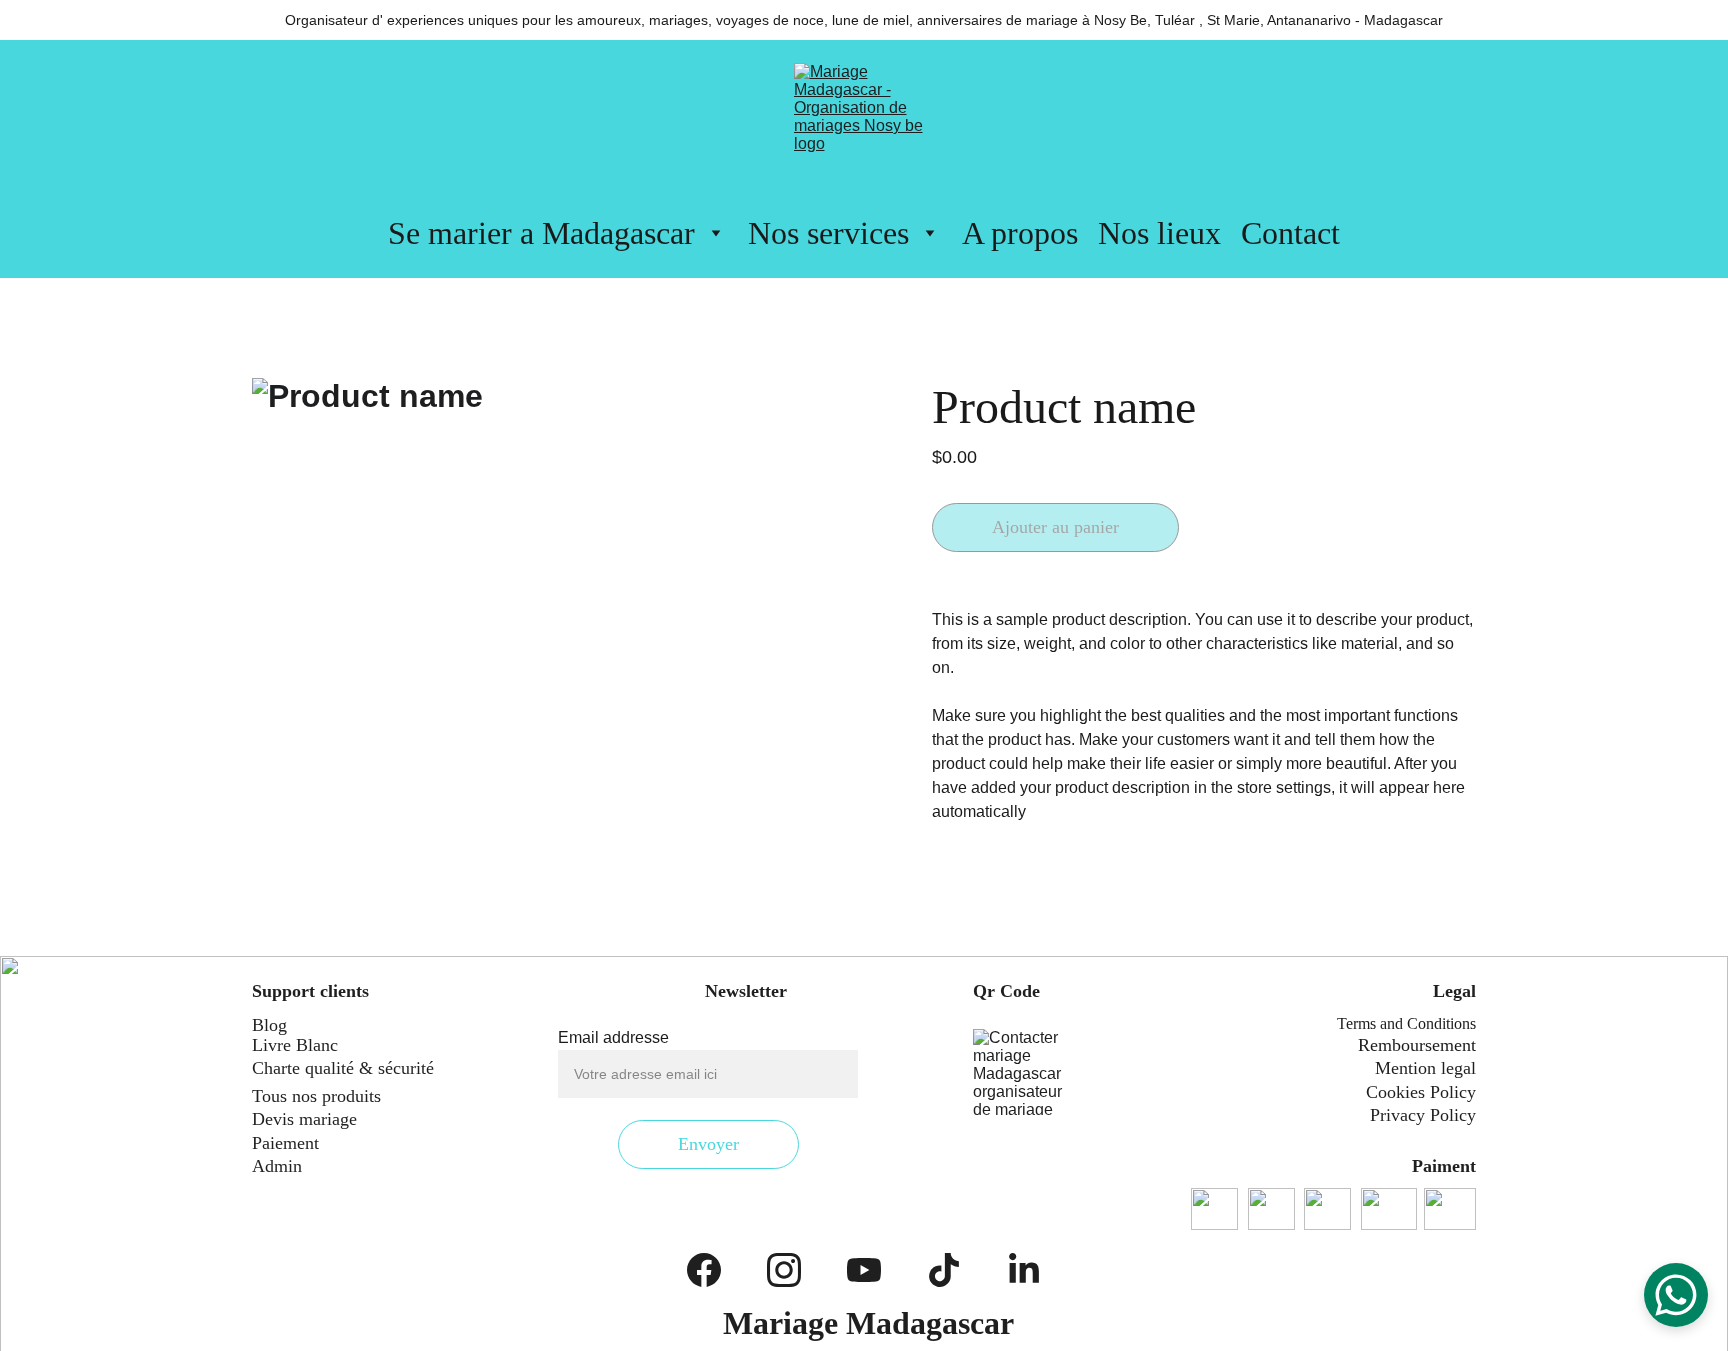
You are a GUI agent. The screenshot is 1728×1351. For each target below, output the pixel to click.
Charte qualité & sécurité (343, 1068)
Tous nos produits (316, 1096)
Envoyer (708, 1144)
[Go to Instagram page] (784, 1270)
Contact (1290, 233)
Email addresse (613, 1037)
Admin (277, 1166)
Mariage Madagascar (868, 1323)
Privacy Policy (1423, 1115)
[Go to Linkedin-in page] (1024, 1270)
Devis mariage (304, 1119)
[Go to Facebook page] (704, 1270)
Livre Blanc (295, 1045)
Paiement (285, 1143)
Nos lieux (1159, 233)
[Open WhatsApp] (1676, 1295)
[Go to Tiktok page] (944, 1270)
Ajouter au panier (1055, 527)
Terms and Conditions (1406, 1023)
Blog (269, 1025)
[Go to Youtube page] (864, 1270)
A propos (1020, 233)
